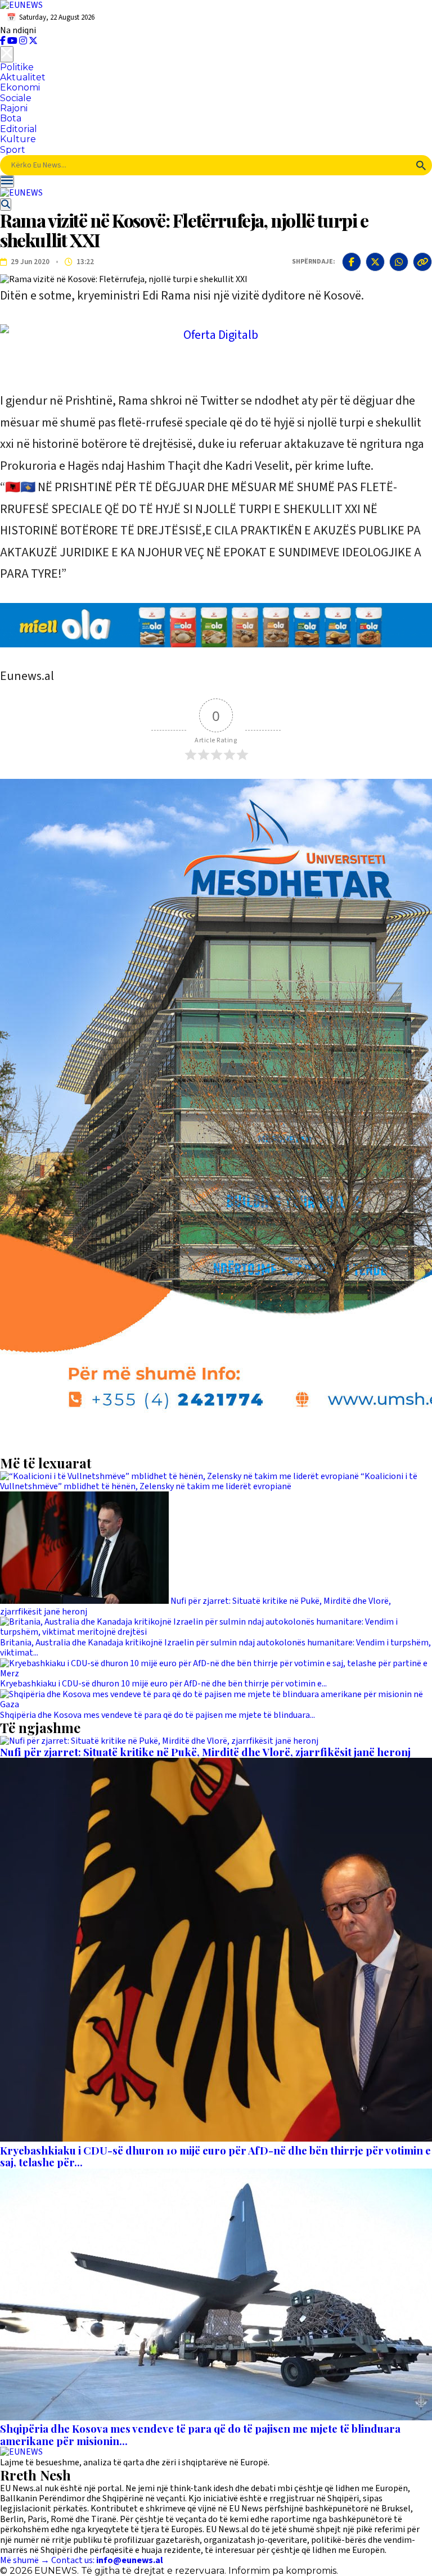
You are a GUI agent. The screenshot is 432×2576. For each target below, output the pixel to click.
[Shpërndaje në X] (375, 262)
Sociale (16, 98)
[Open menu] (7, 182)
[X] (33, 41)
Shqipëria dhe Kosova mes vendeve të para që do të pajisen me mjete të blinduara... (157, 1715)
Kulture (18, 139)
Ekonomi (20, 87)
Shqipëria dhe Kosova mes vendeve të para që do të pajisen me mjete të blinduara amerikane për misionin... (200, 2435)
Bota (11, 118)
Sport (13, 150)
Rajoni (14, 108)
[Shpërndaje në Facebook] (352, 262)
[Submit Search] (421, 165)
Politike (17, 67)
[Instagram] (24, 41)
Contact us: (107, 2560)
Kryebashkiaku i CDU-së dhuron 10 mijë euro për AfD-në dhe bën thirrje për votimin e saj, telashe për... (215, 2157)
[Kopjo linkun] (422, 262)
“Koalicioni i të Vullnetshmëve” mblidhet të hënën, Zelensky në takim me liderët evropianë (209, 1481)
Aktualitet (23, 77)
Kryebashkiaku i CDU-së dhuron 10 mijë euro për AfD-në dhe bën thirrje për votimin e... (163, 1684)
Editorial (19, 129)
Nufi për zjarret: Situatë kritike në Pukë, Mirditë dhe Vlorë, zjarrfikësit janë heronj (195, 1606)
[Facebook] (4, 41)
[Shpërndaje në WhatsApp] (399, 262)
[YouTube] (13, 41)
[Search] (6, 205)
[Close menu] (7, 54)
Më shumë (25, 2560)
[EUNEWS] (21, 2452)
